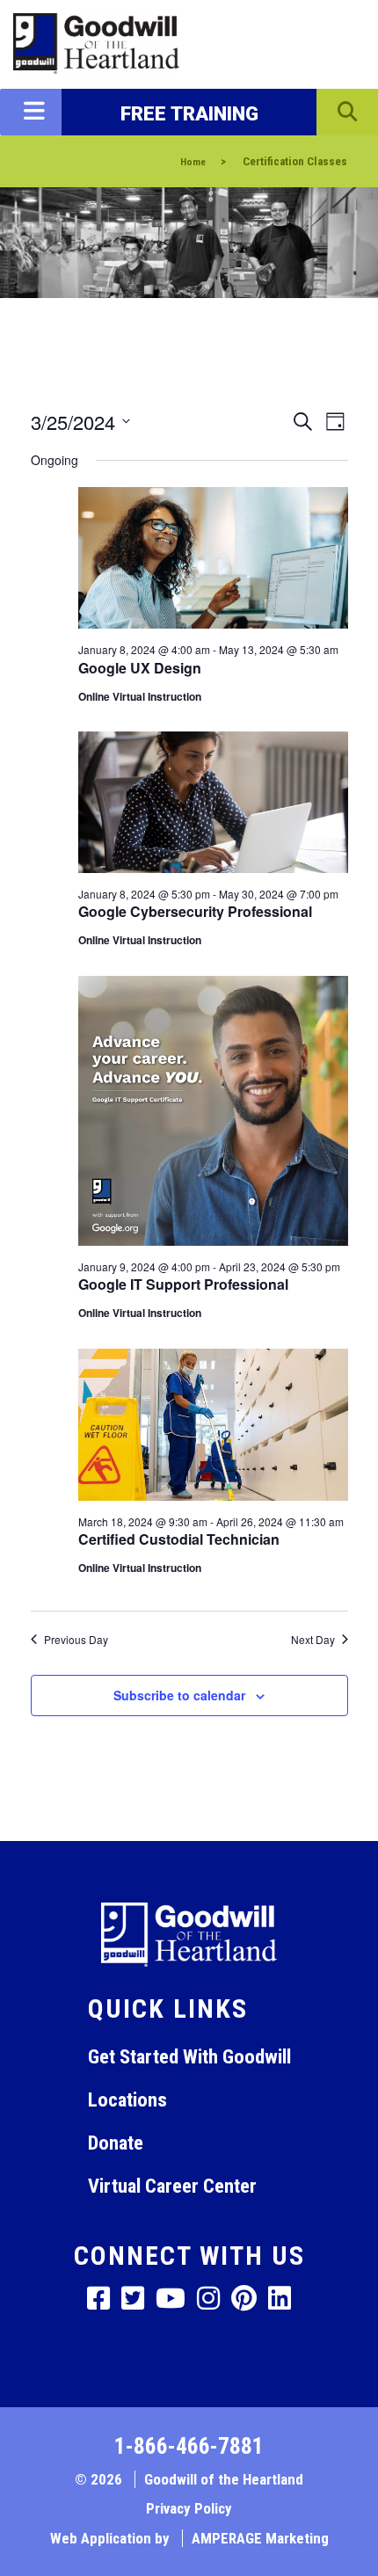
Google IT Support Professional (183, 1284)
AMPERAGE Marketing (260, 2538)
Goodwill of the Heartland (224, 2479)
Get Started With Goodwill (189, 2056)
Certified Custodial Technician (179, 1539)
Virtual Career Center (172, 2186)
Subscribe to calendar (179, 1695)
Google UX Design (140, 668)
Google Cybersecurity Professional (195, 911)
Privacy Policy (189, 2508)
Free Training (189, 113)
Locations (127, 2099)
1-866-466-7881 (189, 2446)
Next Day (313, 1640)
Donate (116, 2143)
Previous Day (76, 1640)
